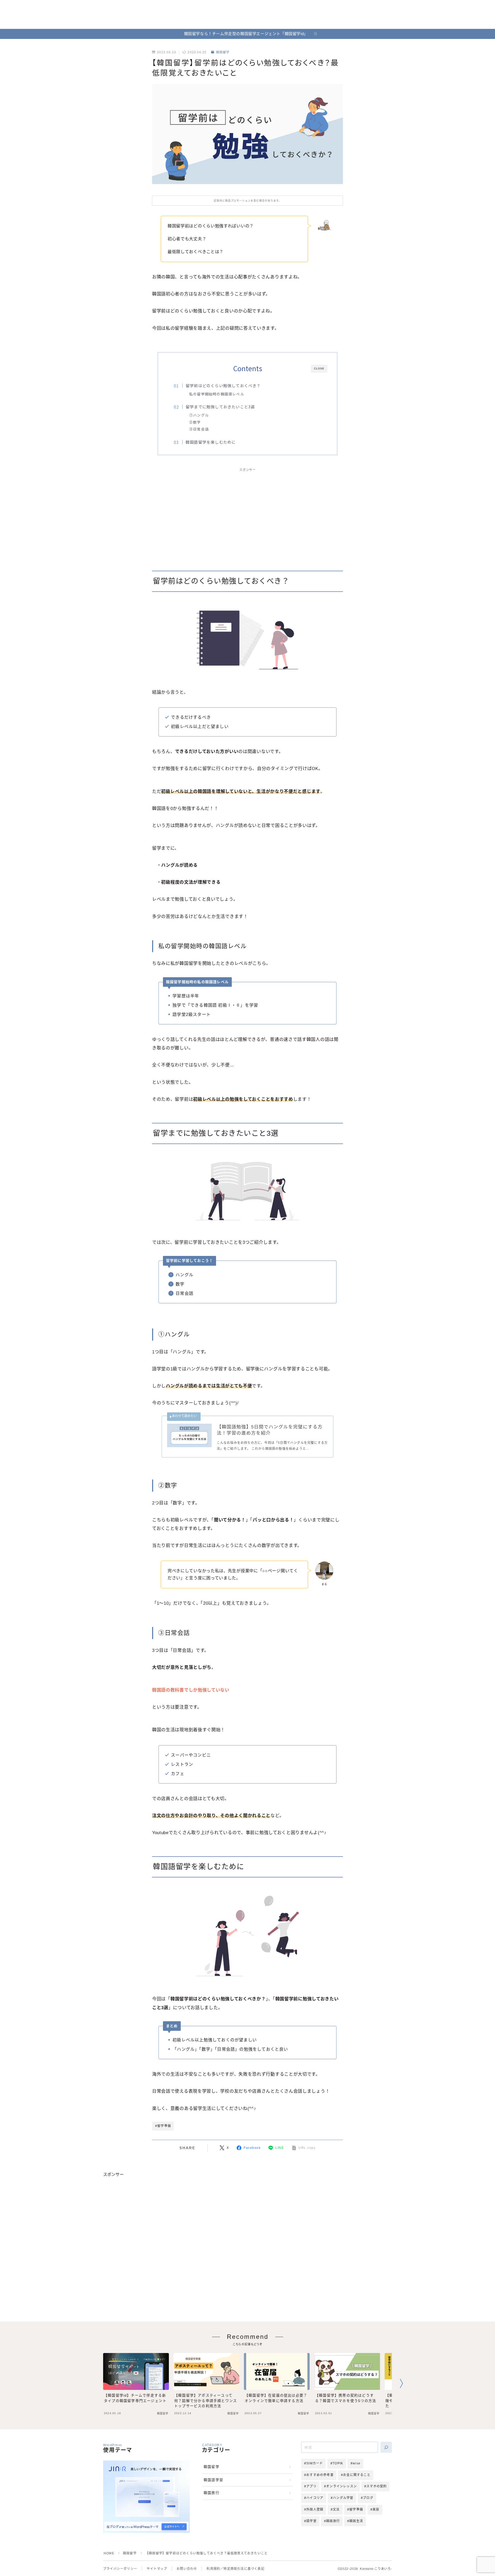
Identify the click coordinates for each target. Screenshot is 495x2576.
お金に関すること (357, 2475)
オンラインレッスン (341, 2486)
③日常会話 (199, 429)
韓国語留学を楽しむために (211, 442)
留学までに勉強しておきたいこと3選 (220, 407)
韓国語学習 (213, 2480)
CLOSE (319, 368)
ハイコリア (315, 2498)
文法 (336, 2509)
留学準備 (356, 2509)
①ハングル (199, 415)
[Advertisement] (247, 514)
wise (357, 2463)
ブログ (368, 2498)
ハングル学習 (343, 2498)
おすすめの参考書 (320, 2475)
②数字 (195, 422)
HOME (109, 2553)
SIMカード (315, 2463)
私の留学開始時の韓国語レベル (217, 394)
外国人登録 (315, 2509)
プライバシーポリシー (120, 2569)
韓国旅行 (212, 2493)
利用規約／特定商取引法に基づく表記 (235, 2569)
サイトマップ (157, 2569)
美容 (376, 2509)
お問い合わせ (187, 2569)
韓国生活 (356, 2521)
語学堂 (311, 2521)
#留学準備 (163, 2126)
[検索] (386, 2447)
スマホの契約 (377, 2486)
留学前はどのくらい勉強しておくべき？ (223, 385)
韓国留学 (223, 52)
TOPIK (338, 2463)
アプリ (311, 2486)
